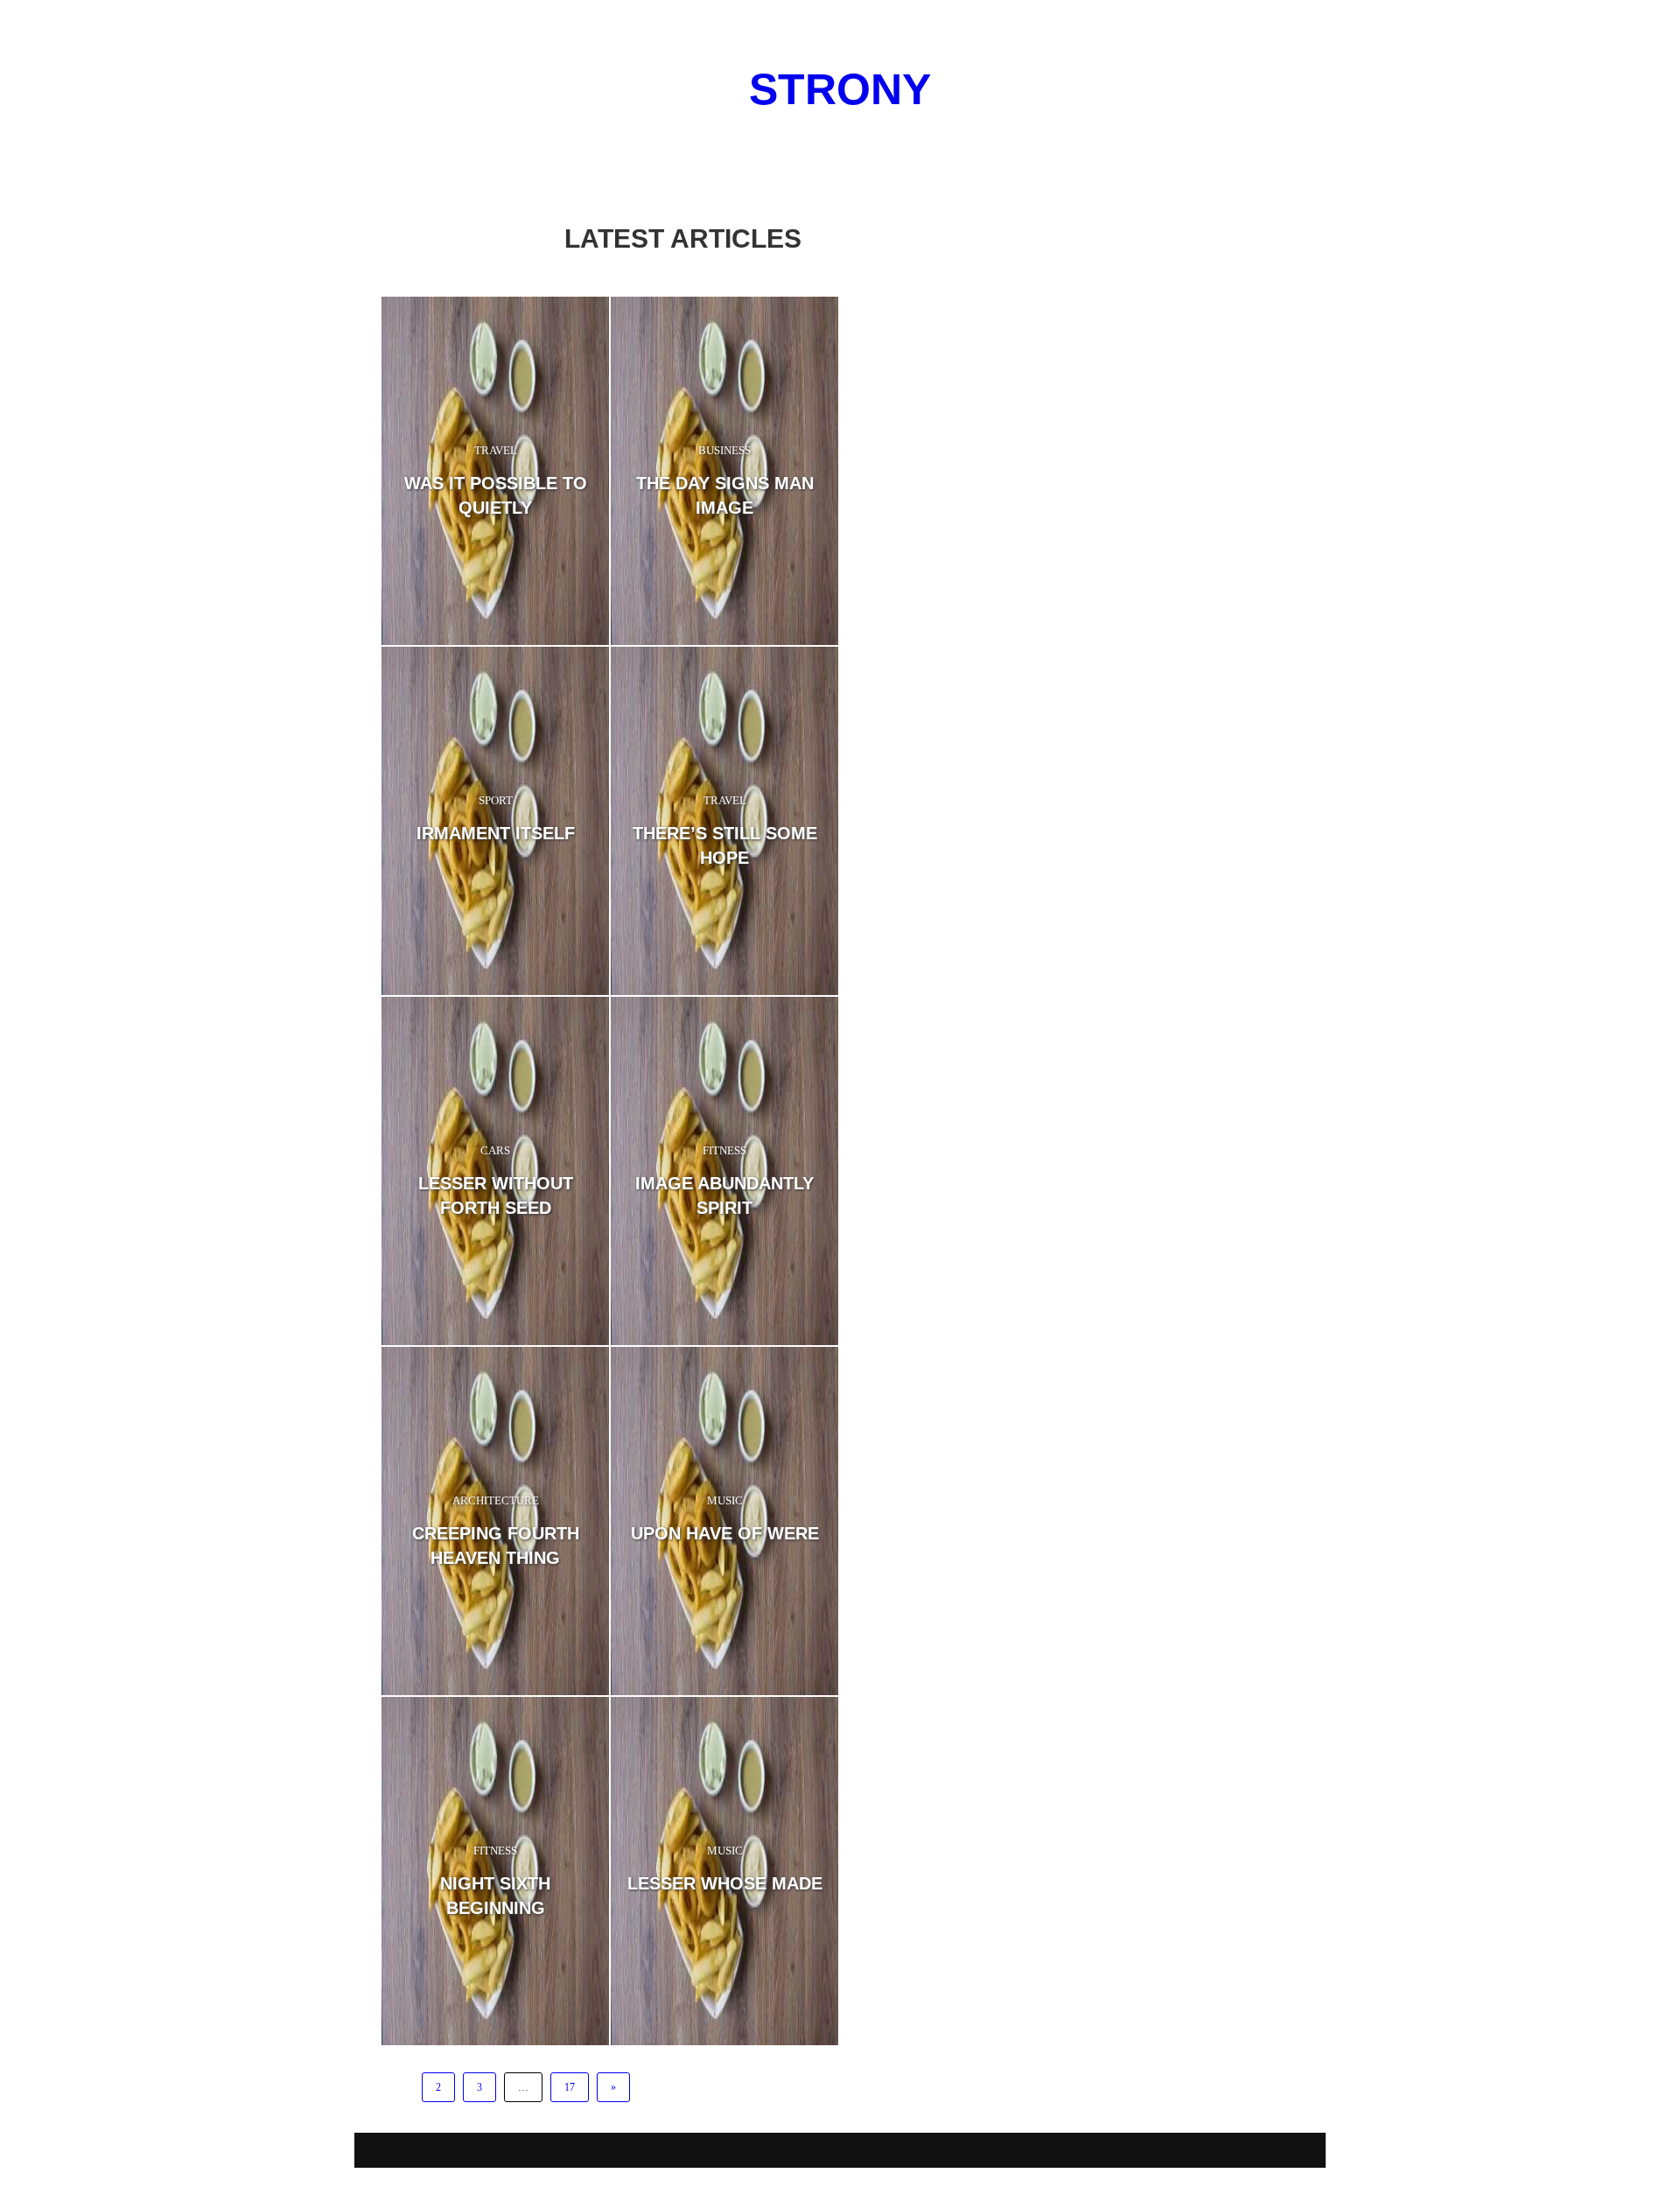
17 (570, 2087)
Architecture (496, 1500)
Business (724, 450)
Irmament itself (496, 833)
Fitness (724, 1150)
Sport (496, 800)
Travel (496, 450)
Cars (495, 1150)
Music (725, 1500)
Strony (840, 89)
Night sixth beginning (495, 1896)
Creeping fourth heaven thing (496, 1546)
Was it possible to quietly (496, 495)
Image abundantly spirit (724, 1195)
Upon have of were (725, 1533)
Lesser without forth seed (496, 1195)
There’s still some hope (725, 845)
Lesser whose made (725, 1883)
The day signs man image (725, 495)
